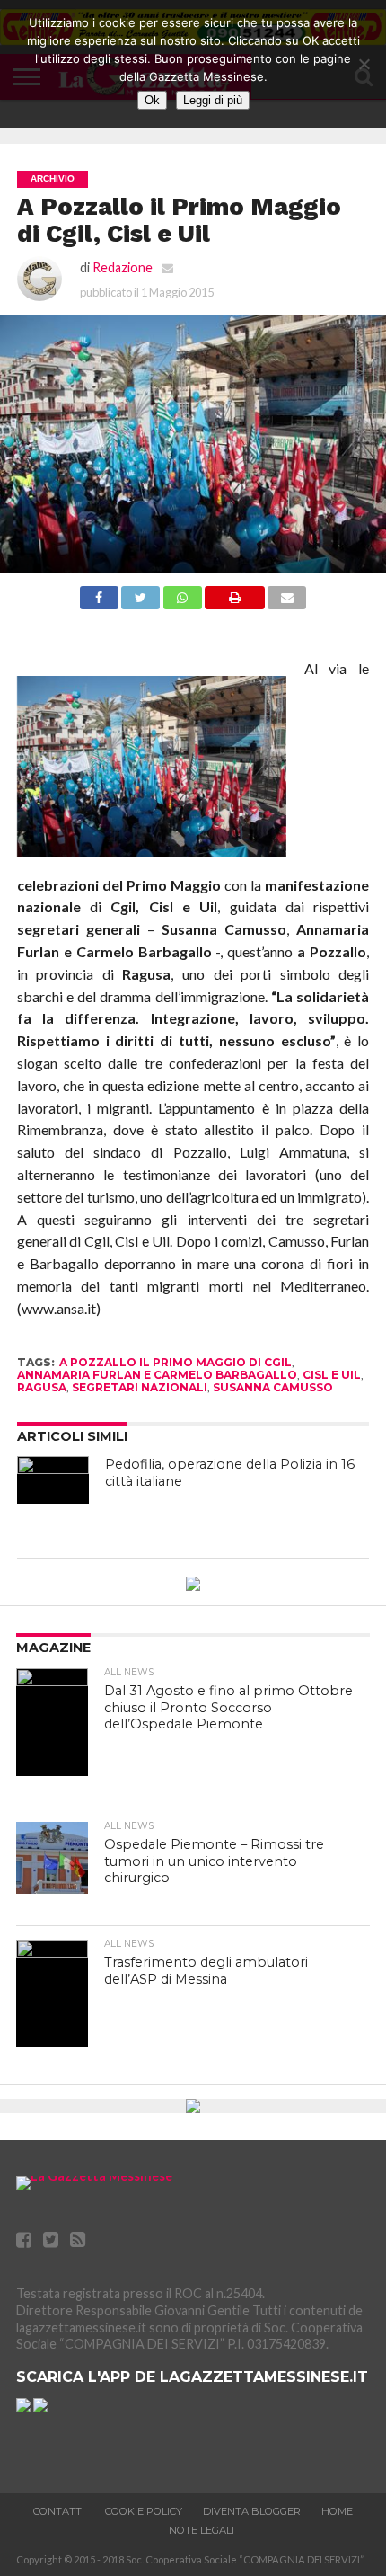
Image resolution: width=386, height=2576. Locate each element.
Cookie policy (144, 2511)
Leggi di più (213, 100)
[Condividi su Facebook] (99, 604)
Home (337, 2511)
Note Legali (202, 2530)
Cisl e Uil (332, 1375)
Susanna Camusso (273, 1387)
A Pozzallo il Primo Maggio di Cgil (175, 1362)
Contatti (59, 2511)
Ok (152, 100)
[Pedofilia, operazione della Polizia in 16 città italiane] (53, 1480)
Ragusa (42, 1387)
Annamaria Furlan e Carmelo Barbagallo (157, 1375)
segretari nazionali (140, 1387)
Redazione (123, 267)
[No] (364, 64)
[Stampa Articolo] (235, 604)
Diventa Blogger (252, 2511)
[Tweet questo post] (141, 604)
